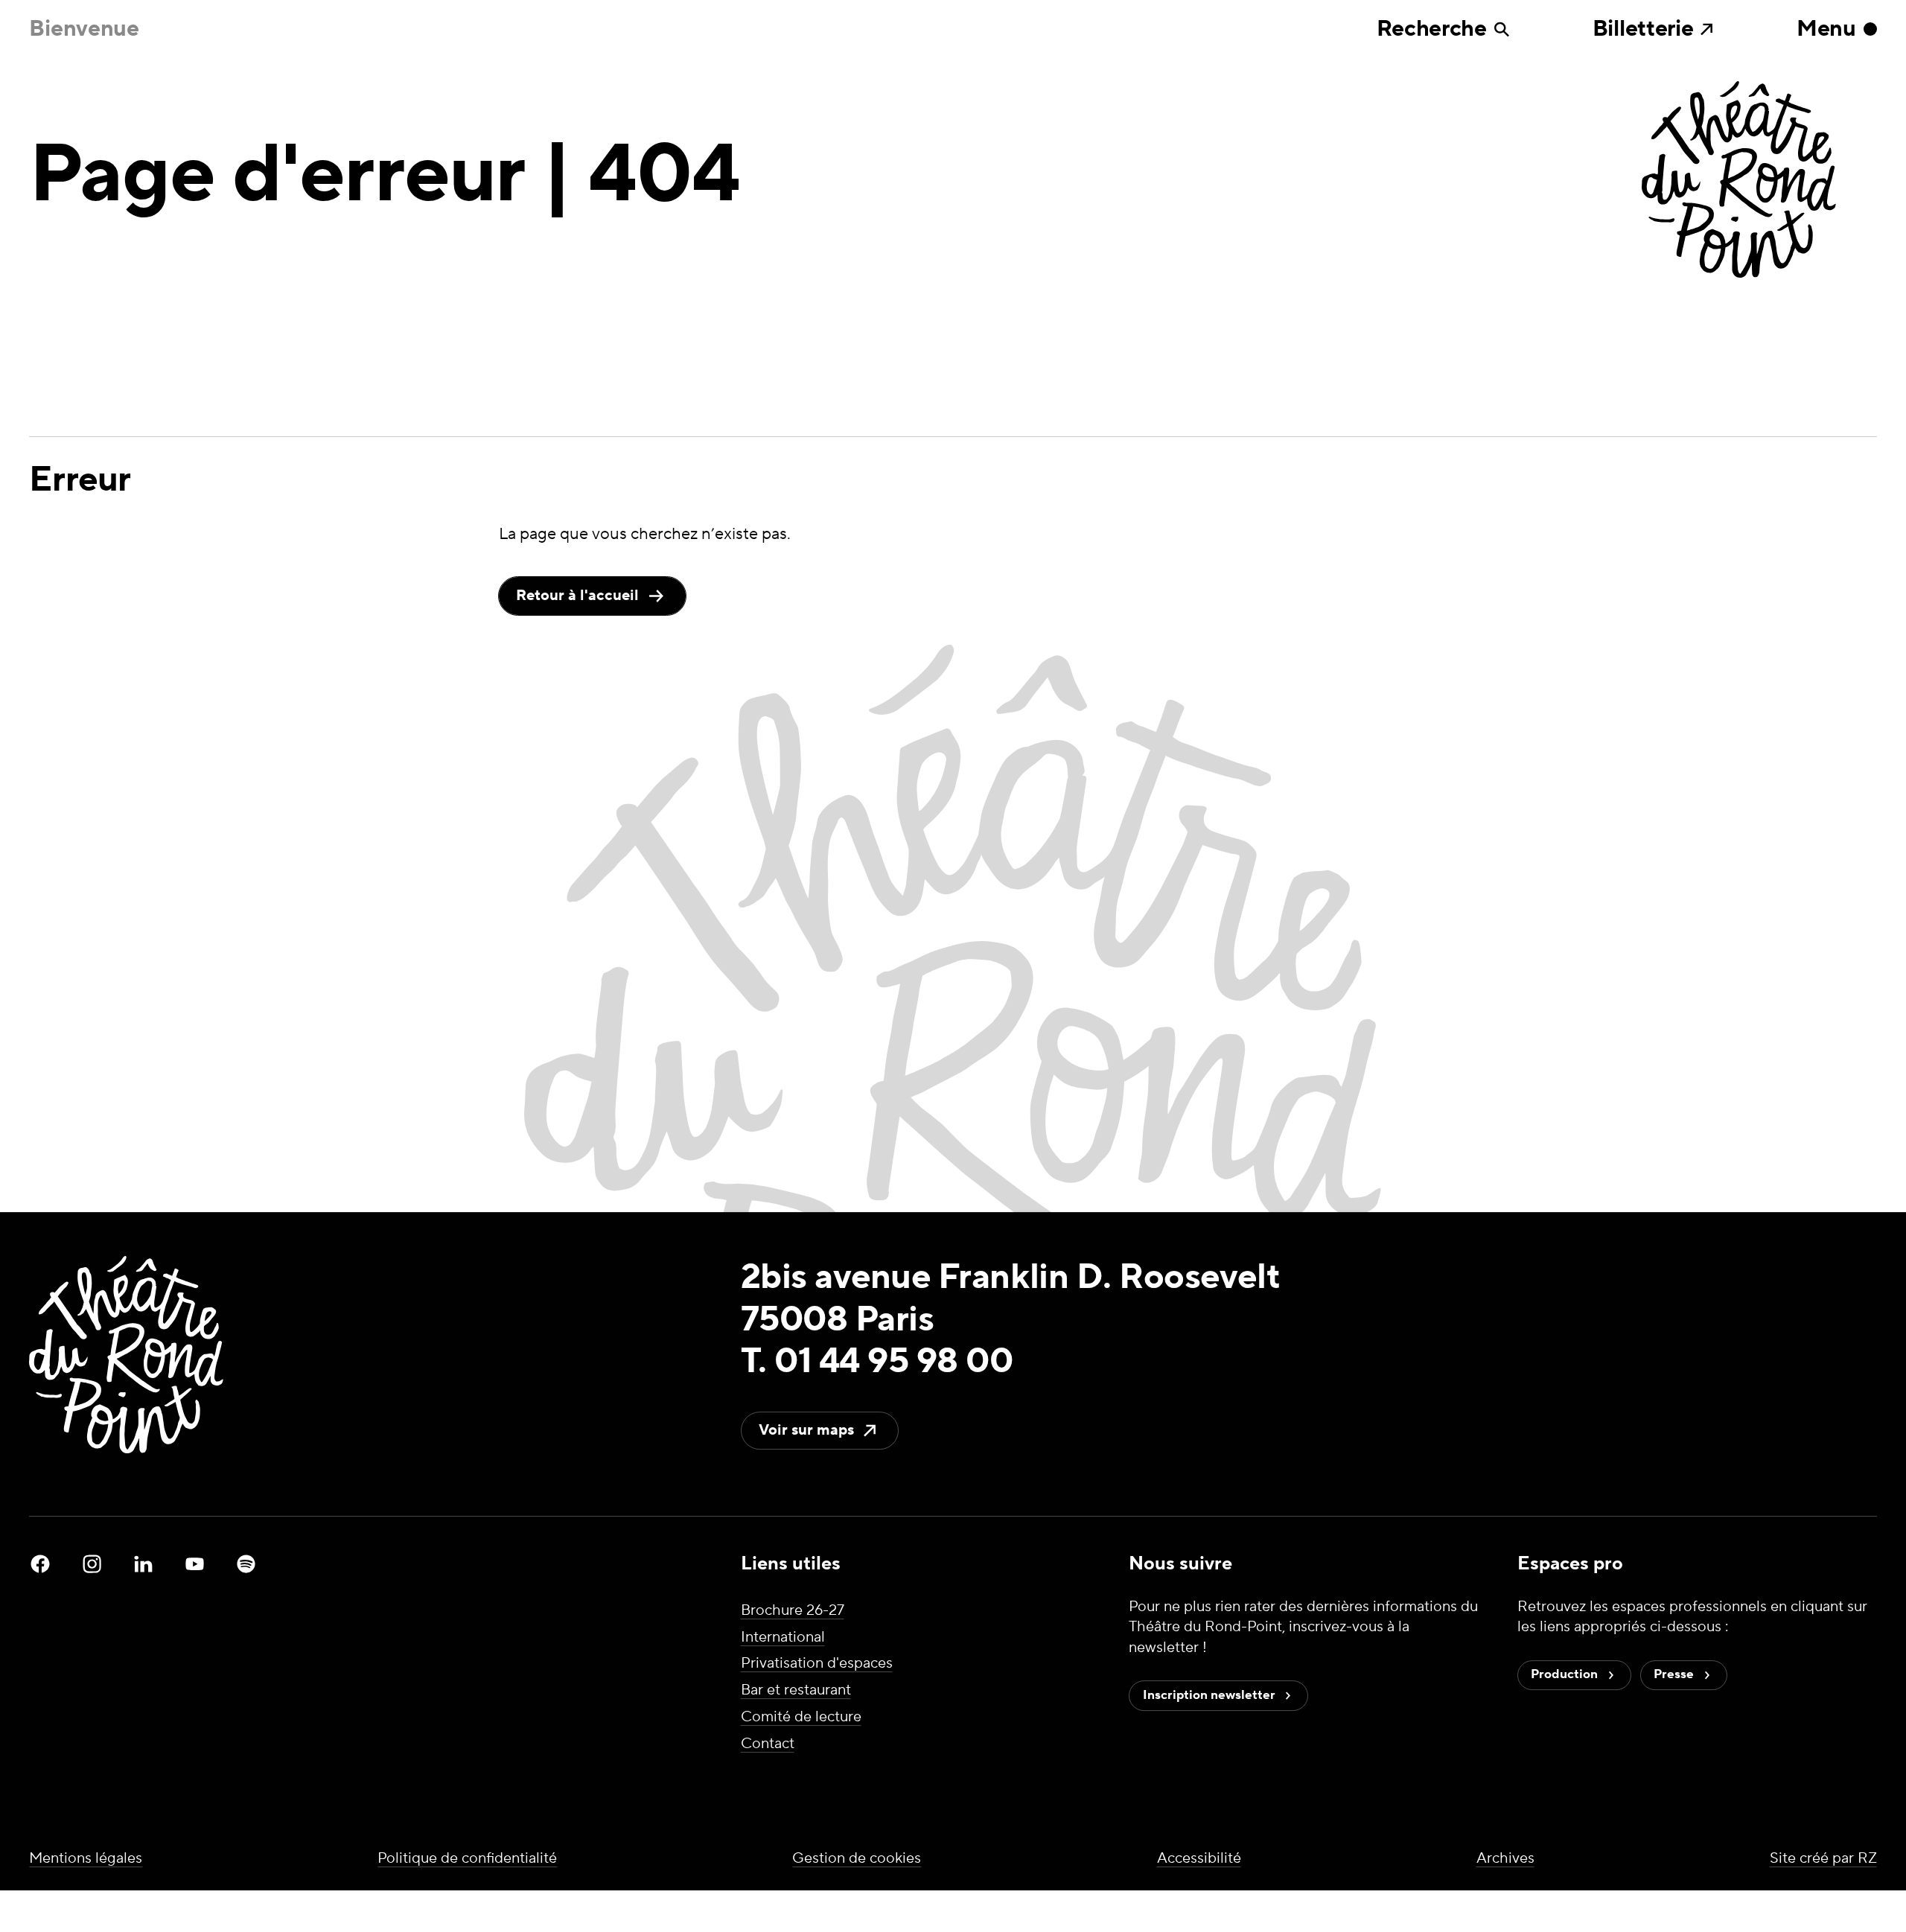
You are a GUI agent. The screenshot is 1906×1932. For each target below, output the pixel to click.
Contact (768, 1744)
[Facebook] (40, 1564)
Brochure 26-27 (793, 1610)
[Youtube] (195, 1564)
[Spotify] (246, 1564)
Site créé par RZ (1823, 1858)
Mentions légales (86, 1858)
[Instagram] (92, 1564)
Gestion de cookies (857, 1858)
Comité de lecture (801, 1717)
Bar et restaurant (796, 1690)
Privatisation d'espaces (817, 1664)
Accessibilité (1199, 1858)
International (783, 1637)
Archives (1505, 1858)
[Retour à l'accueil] (1759, 182)
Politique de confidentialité (467, 1858)
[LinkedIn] (144, 1564)
